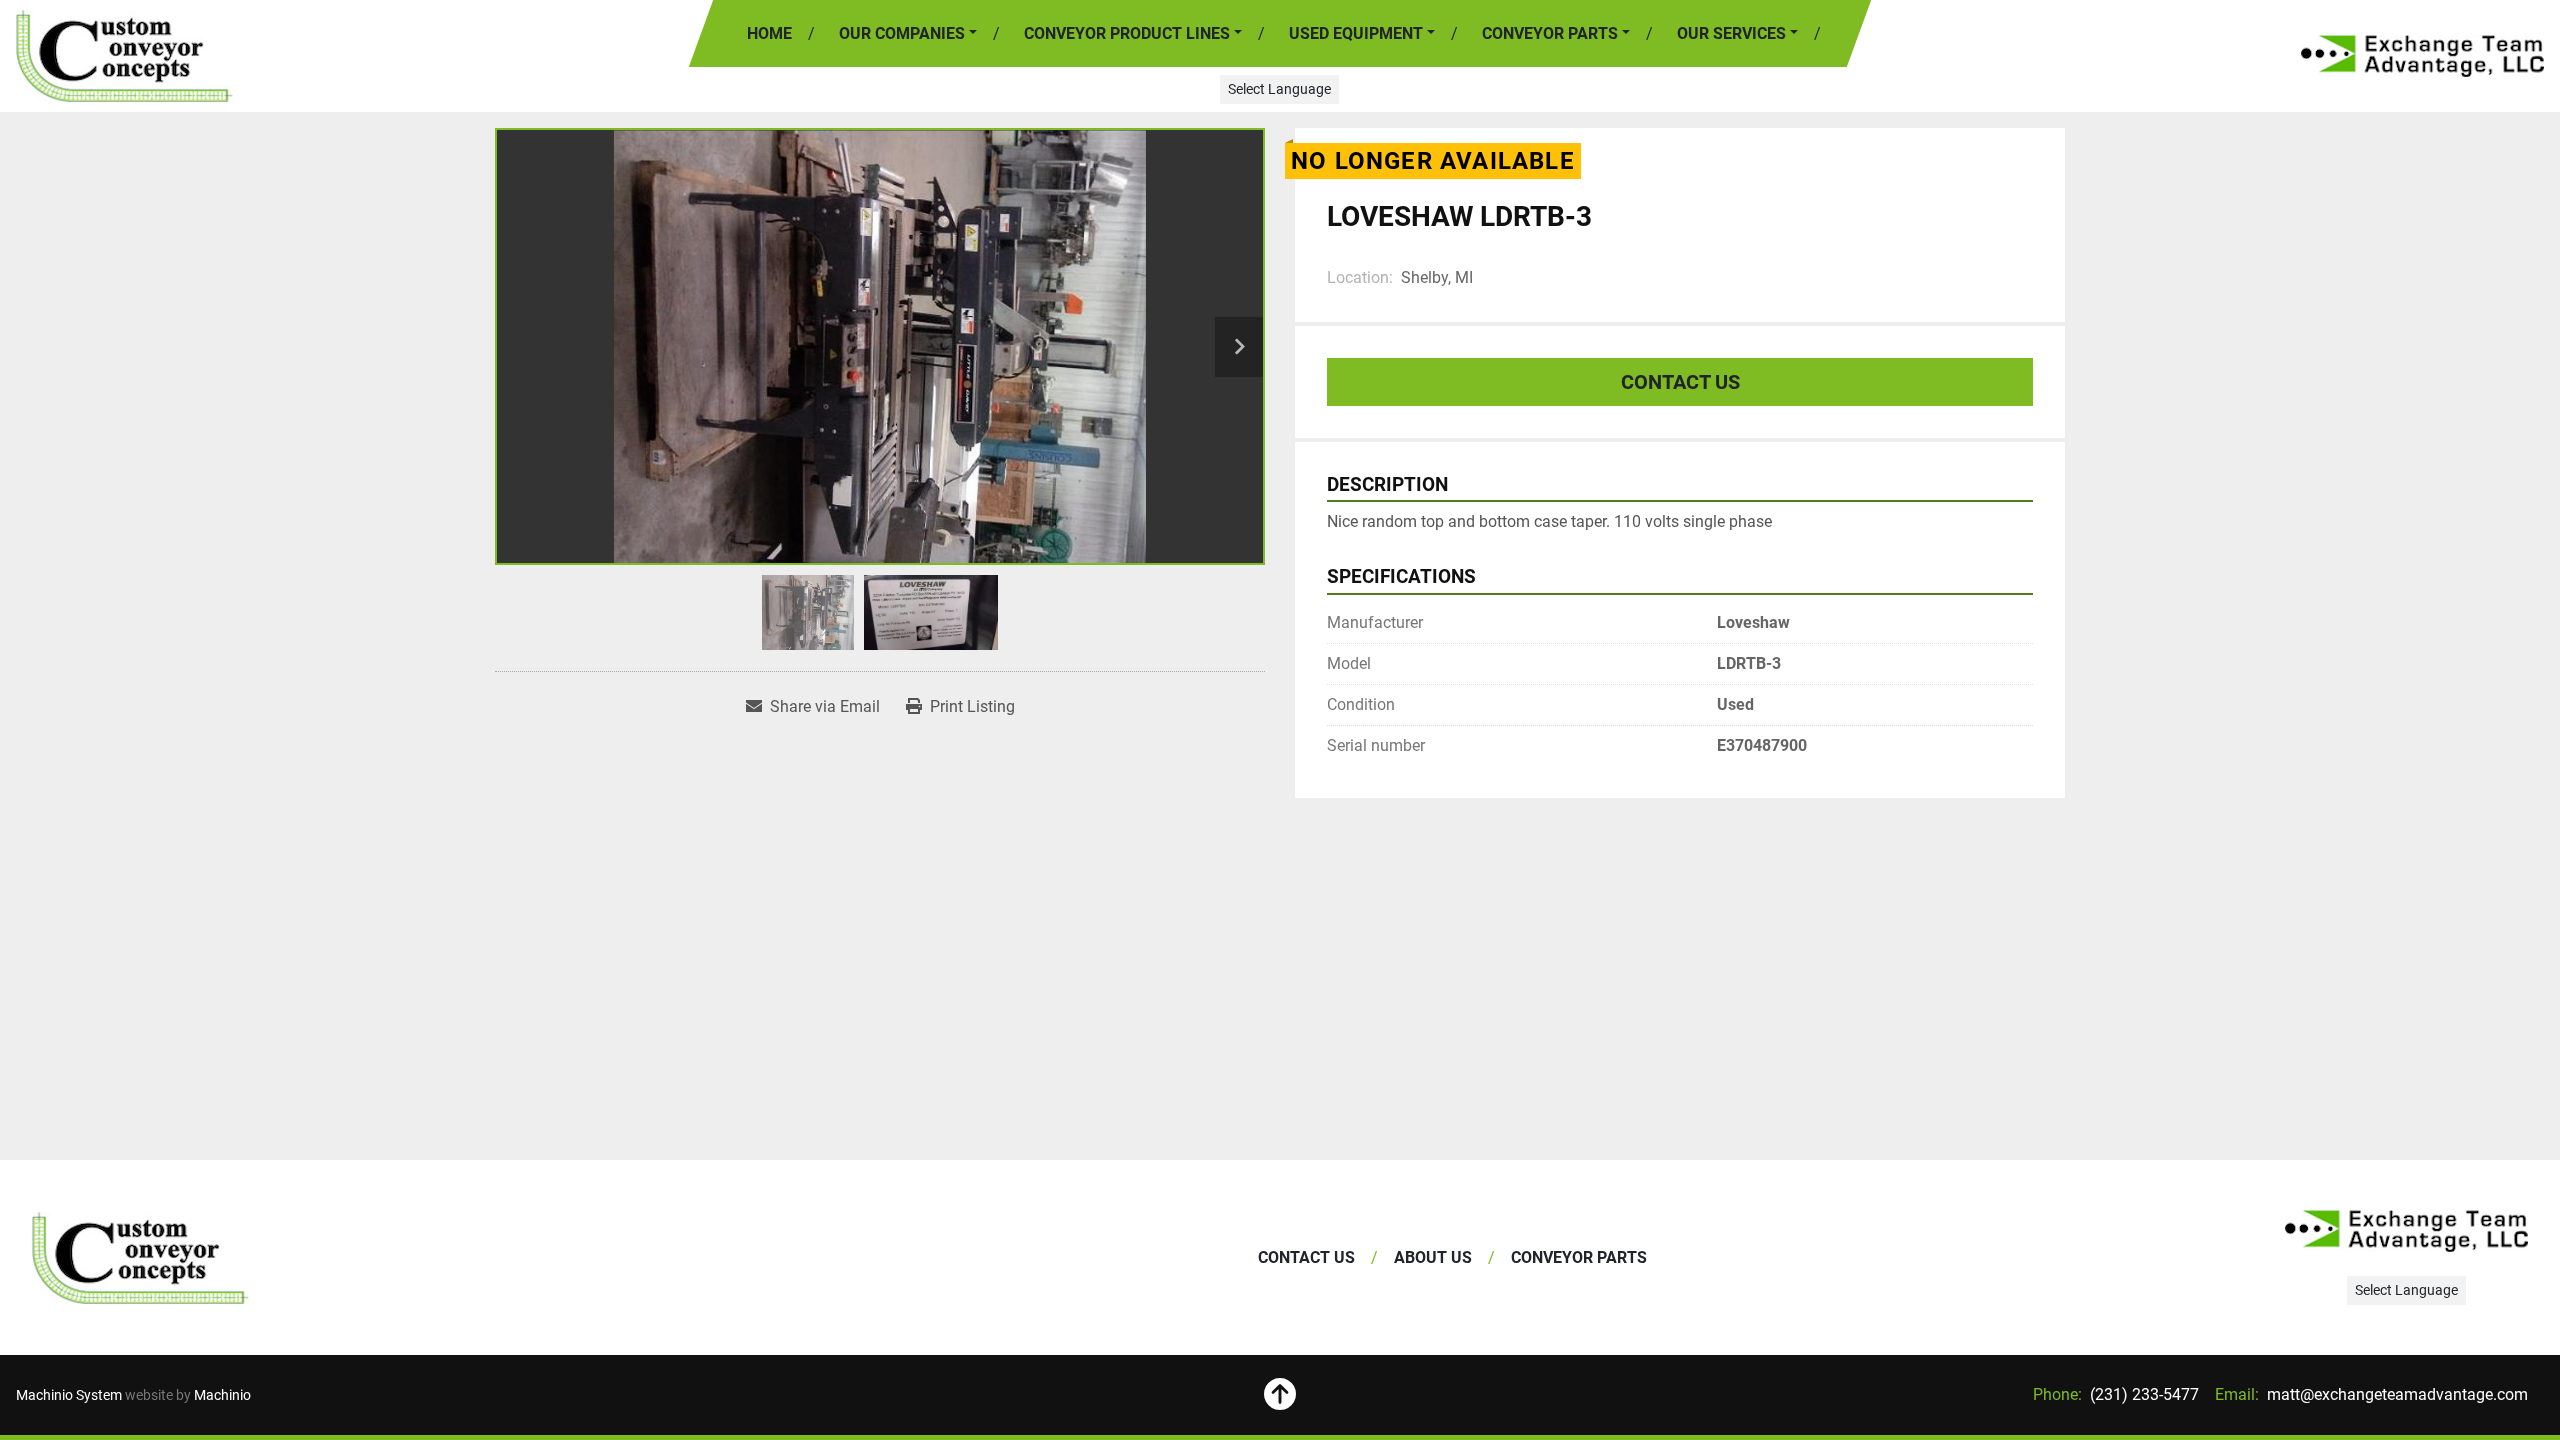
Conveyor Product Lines (1127, 33)
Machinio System (69, 1395)
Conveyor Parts (1550, 33)
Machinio (222, 1395)
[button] (1133, 34)
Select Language (1279, 89)
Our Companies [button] (902, 33)
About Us (1433, 1257)
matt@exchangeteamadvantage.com (2395, 1394)
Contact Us (1680, 382)
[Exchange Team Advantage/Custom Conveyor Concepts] (140, 1258)
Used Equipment (1356, 33)
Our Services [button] (1731, 33)
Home (769, 33)
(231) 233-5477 (2142, 1394)
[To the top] (1280, 1395)
